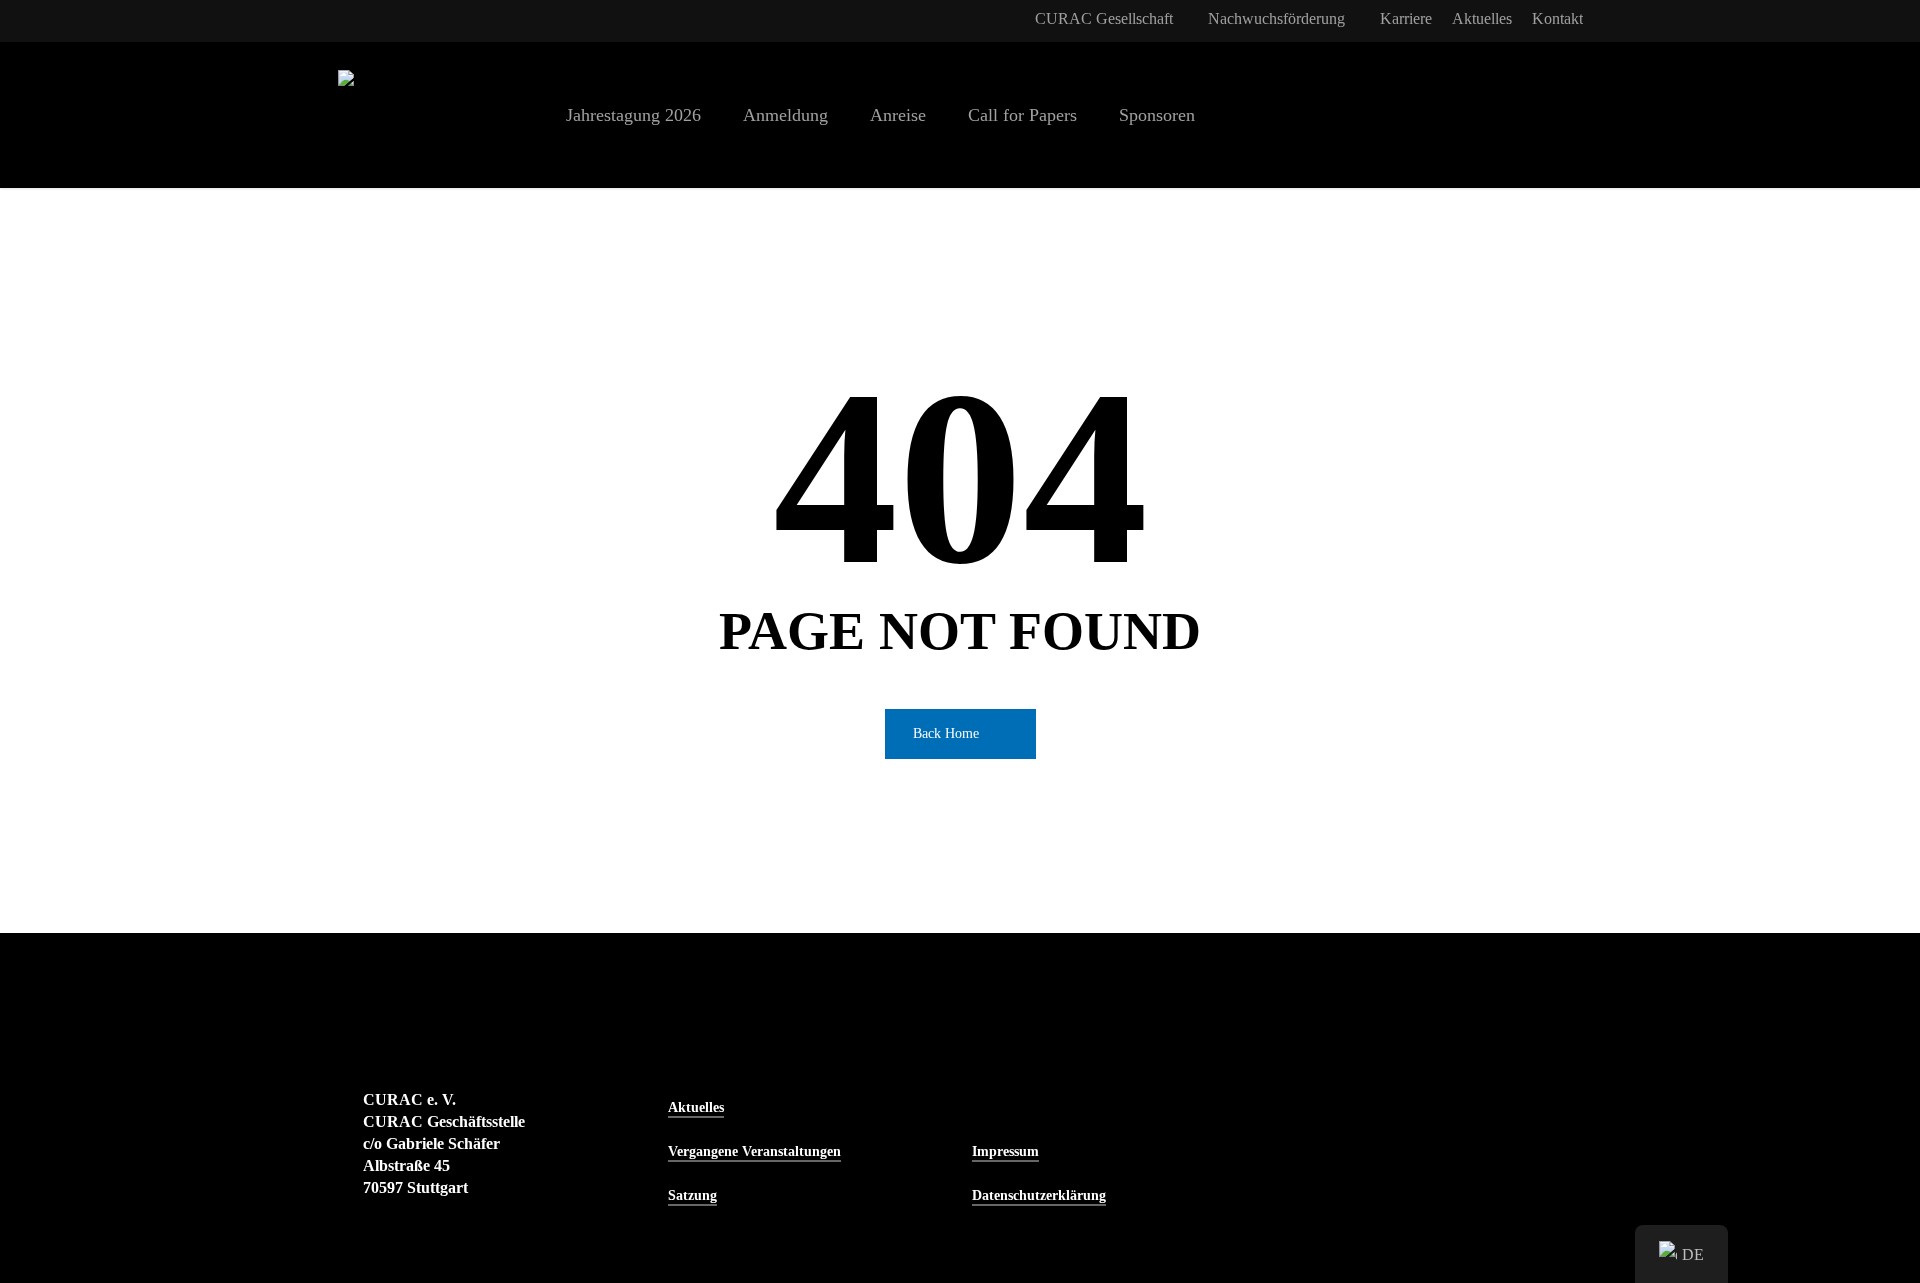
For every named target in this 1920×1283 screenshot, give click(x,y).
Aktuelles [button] (696, 1107)
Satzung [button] (692, 1195)
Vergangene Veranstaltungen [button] (754, 1151)
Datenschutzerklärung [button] (1039, 1195)
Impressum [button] (1005, 1151)
